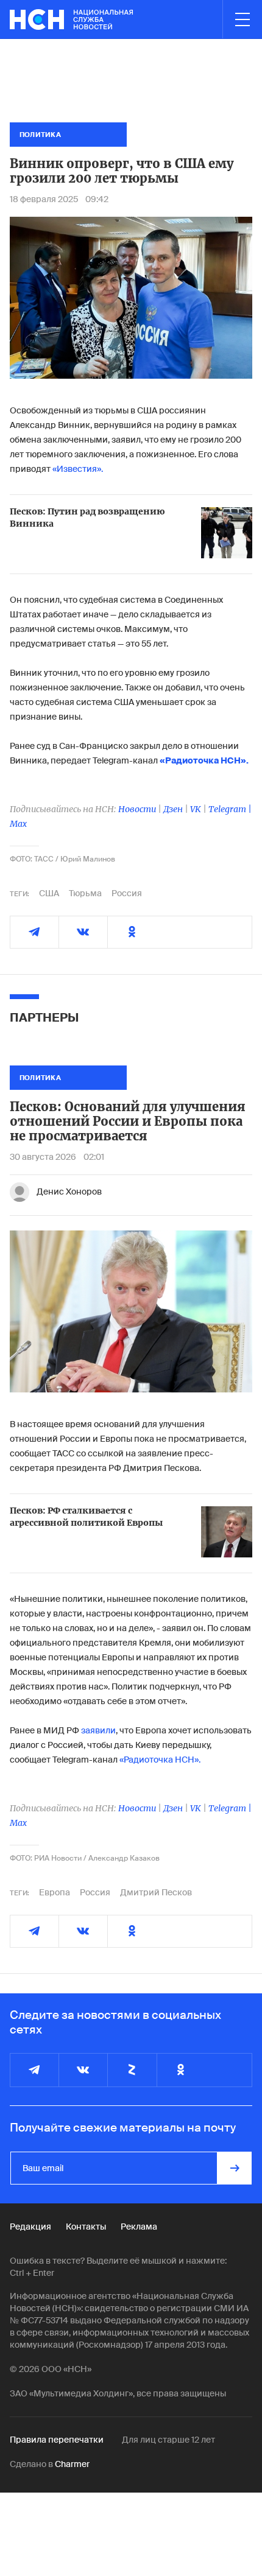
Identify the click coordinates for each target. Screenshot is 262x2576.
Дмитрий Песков (156, 1892)
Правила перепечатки (57, 2440)
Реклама (139, 2227)
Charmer (72, 2464)
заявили (98, 1730)
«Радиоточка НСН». (160, 1760)
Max (18, 824)
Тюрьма (85, 893)
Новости (137, 809)
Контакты (86, 2227)
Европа (55, 1892)
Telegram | (230, 809)
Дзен (173, 809)
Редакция (30, 2227)
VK (196, 809)
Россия (127, 893)
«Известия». (78, 469)
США (49, 893)
